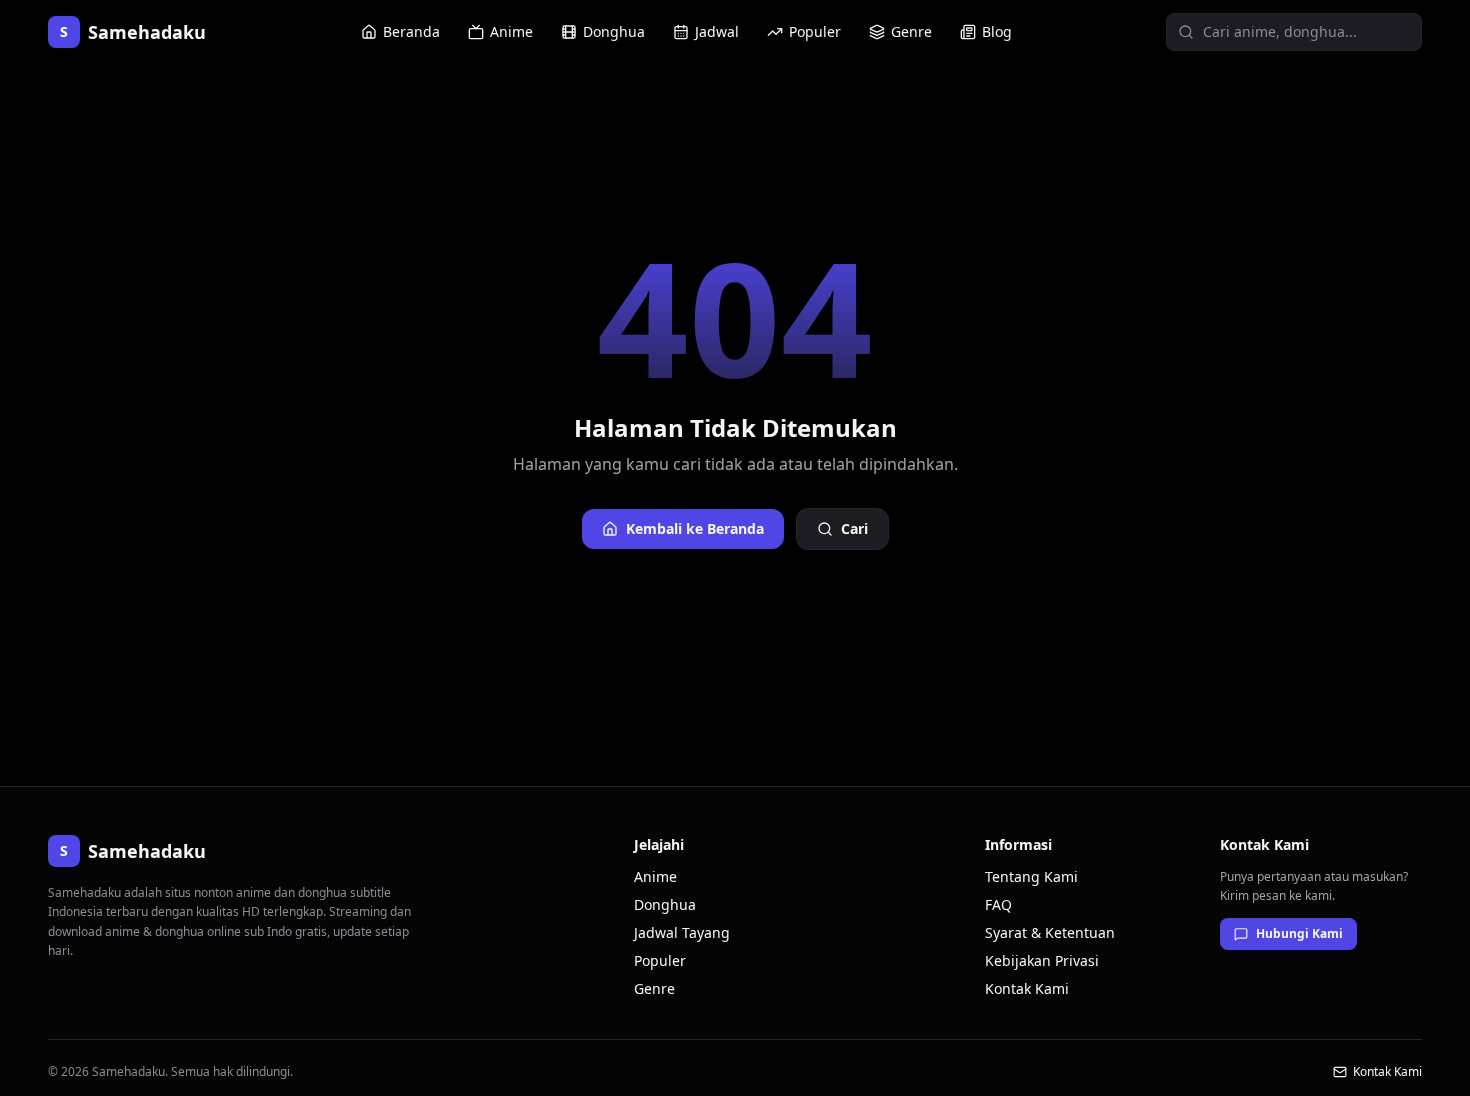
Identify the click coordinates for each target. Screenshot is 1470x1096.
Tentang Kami (1031, 876)
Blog (997, 31)
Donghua (614, 31)
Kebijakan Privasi (1042, 960)
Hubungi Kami (1299, 933)
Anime (511, 31)
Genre (911, 31)
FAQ (998, 904)
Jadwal (717, 31)
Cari (854, 528)
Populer (815, 31)
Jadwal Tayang (682, 932)
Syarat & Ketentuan (1050, 932)
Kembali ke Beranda (695, 528)
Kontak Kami (1027, 988)
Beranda (411, 31)
